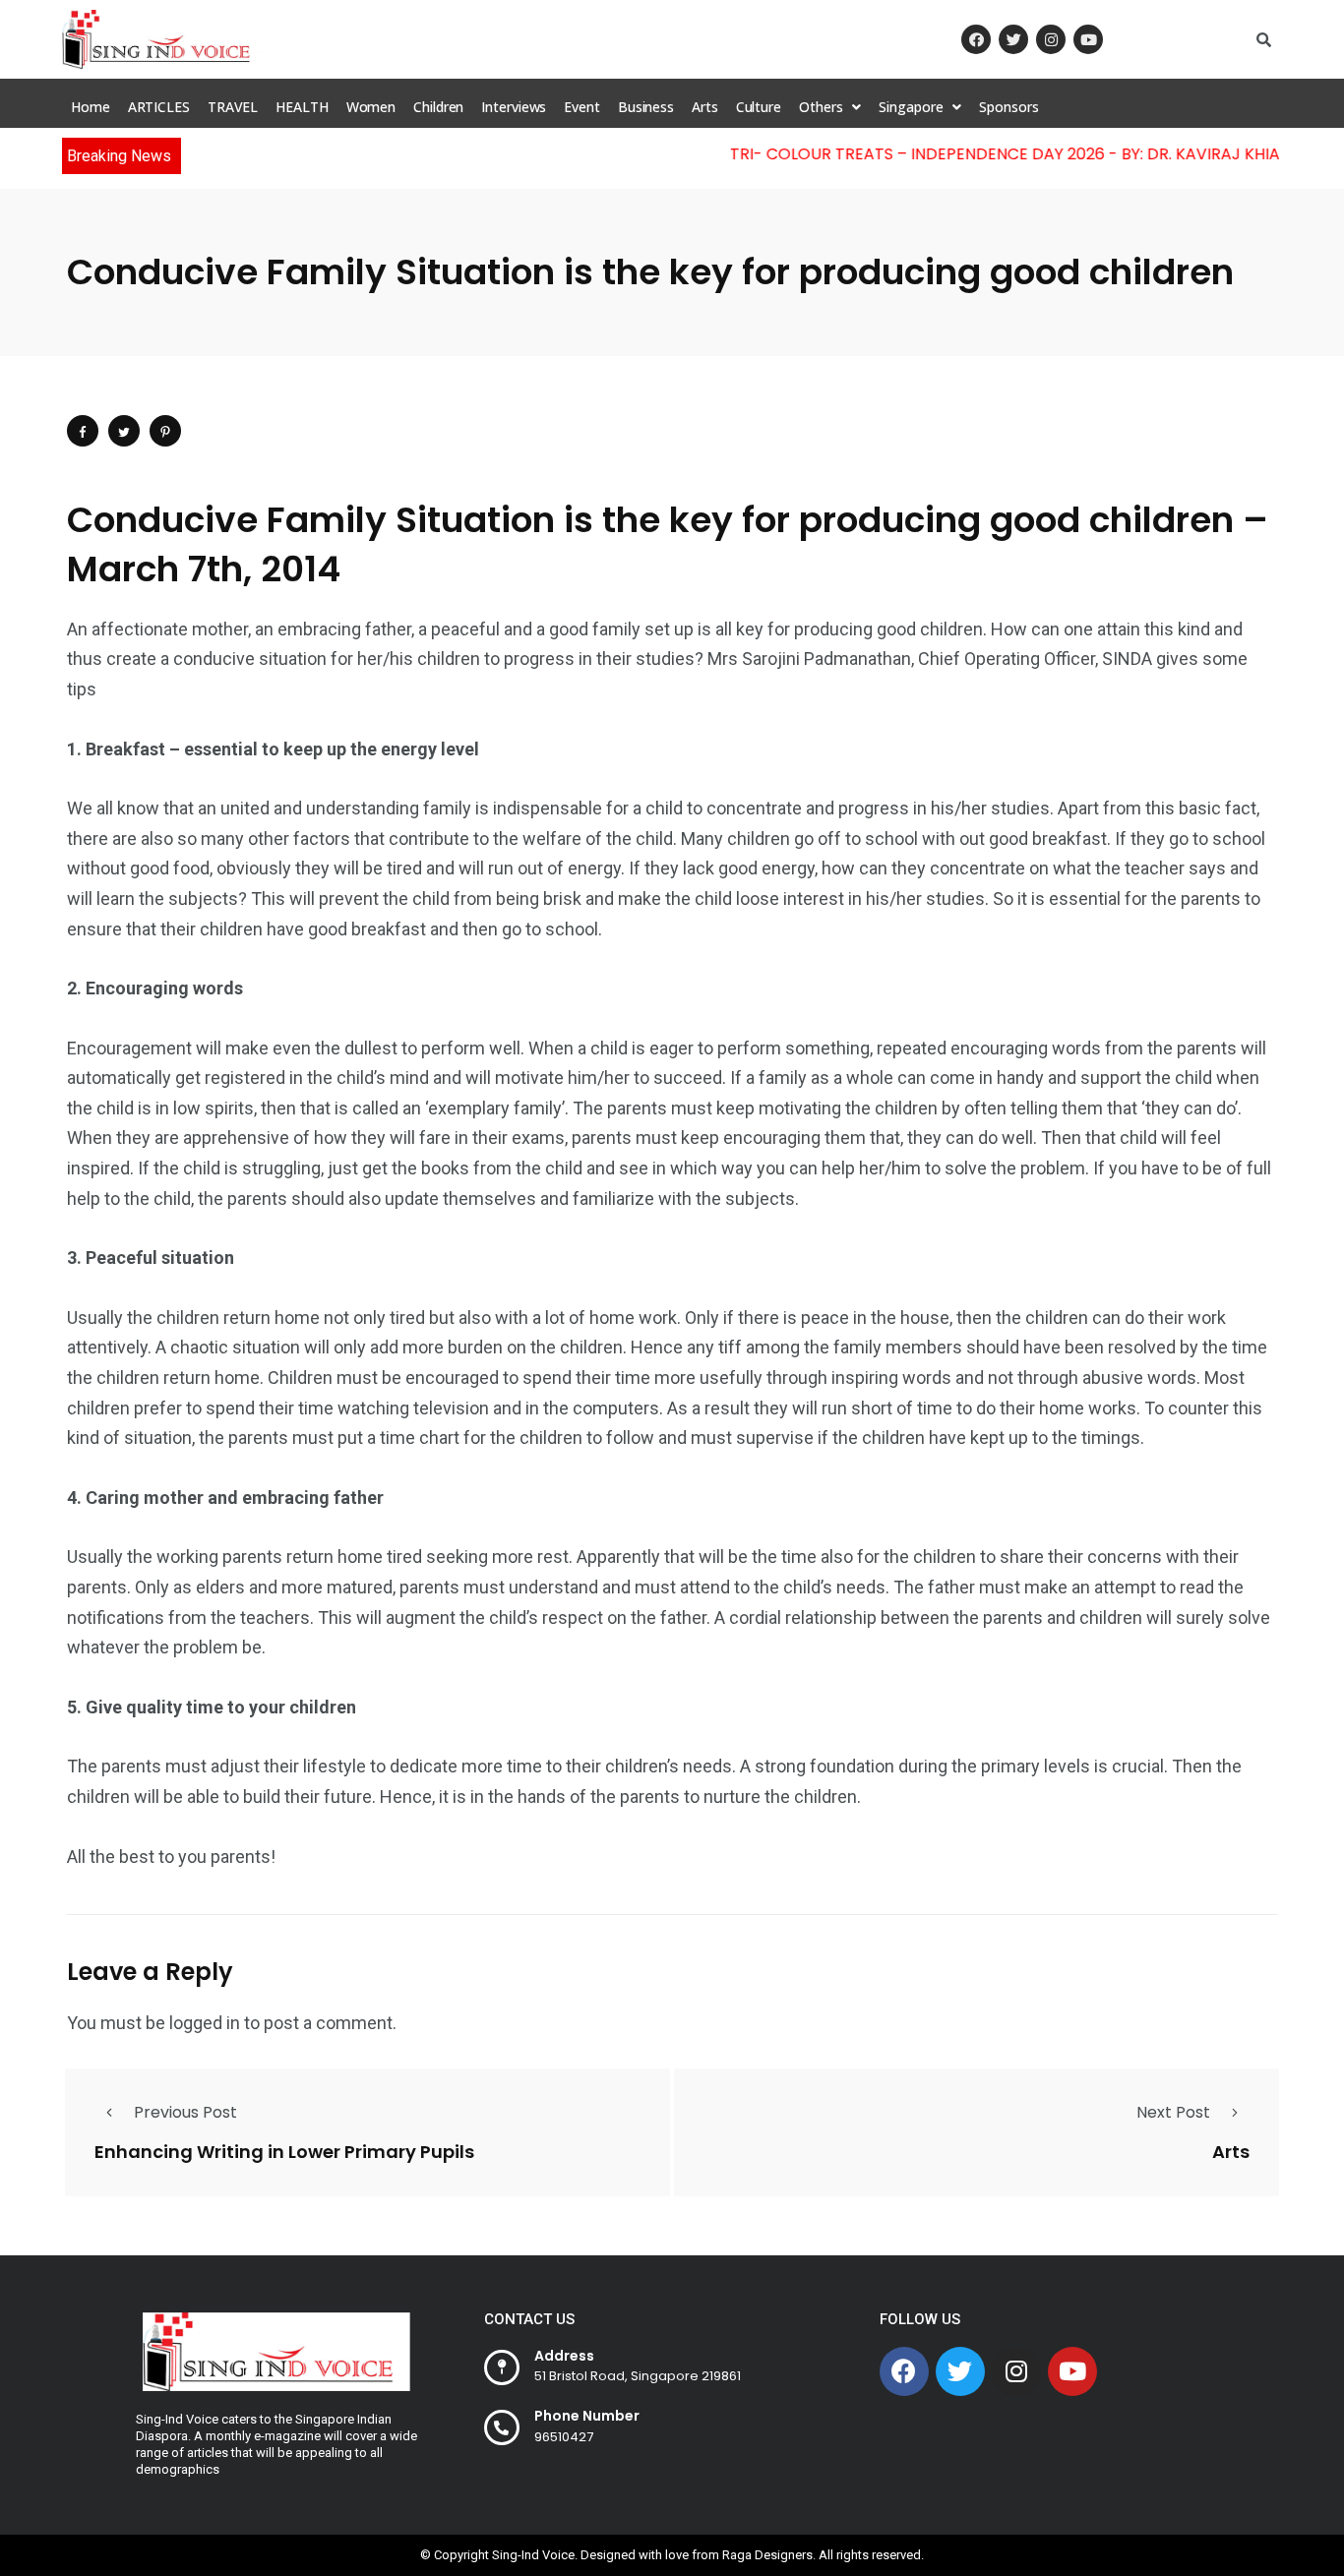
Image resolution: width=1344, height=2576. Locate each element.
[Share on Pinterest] (165, 431)
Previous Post (185, 2112)
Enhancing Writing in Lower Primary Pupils (284, 2152)
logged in (205, 2023)
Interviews (514, 107)
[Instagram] (1051, 39)
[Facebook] (976, 39)
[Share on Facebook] (83, 431)
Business (646, 107)
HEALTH (302, 107)
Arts (705, 107)
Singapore (911, 107)
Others (821, 107)
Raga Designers (767, 2555)
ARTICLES (159, 107)
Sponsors (1008, 107)
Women (371, 107)
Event (582, 107)
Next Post (1173, 2112)
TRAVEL (233, 107)
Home (91, 107)
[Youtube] (1088, 39)
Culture (759, 107)
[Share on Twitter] (124, 431)
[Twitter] (1013, 39)
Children (438, 107)
